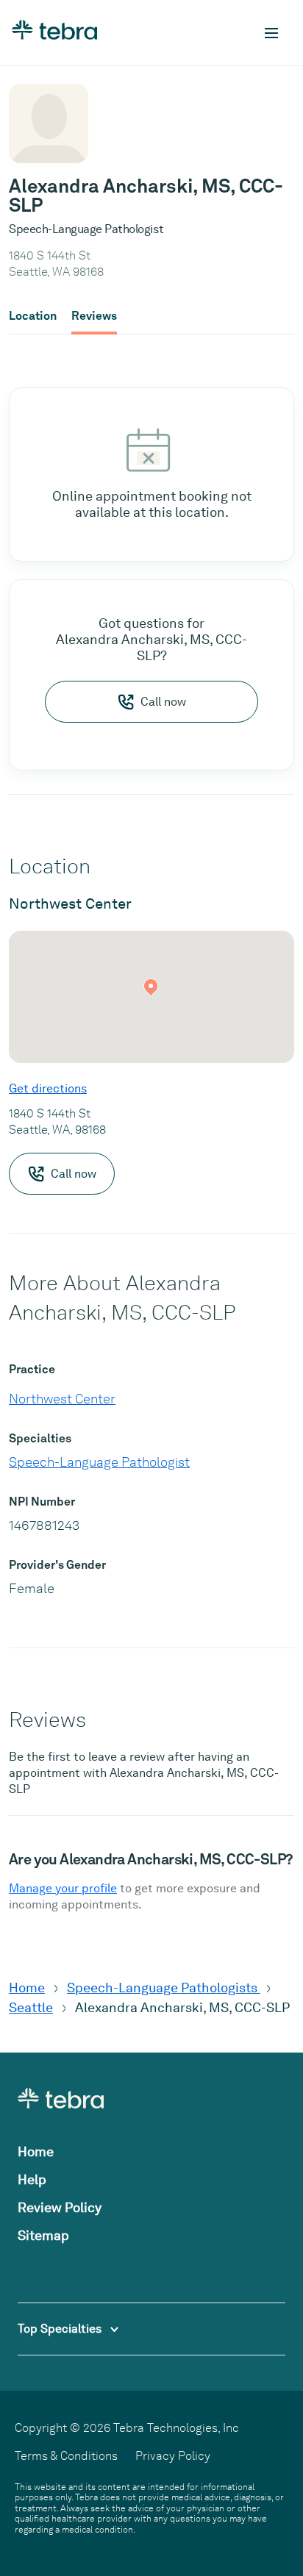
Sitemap (43, 2235)
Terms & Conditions (66, 2456)
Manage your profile (63, 1888)
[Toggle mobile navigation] (271, 33)
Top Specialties (61, 2329)
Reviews (94, 316)
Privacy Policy (173, 2456)
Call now (163, 702)
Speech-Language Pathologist (99, 1462)
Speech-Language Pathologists (164, 1988)
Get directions (48, 1088)
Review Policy (60, 2207)
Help (32, 2179)
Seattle (31, 2007)
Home (27, 1988)
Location (33, 316)
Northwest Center (62, 1399)
